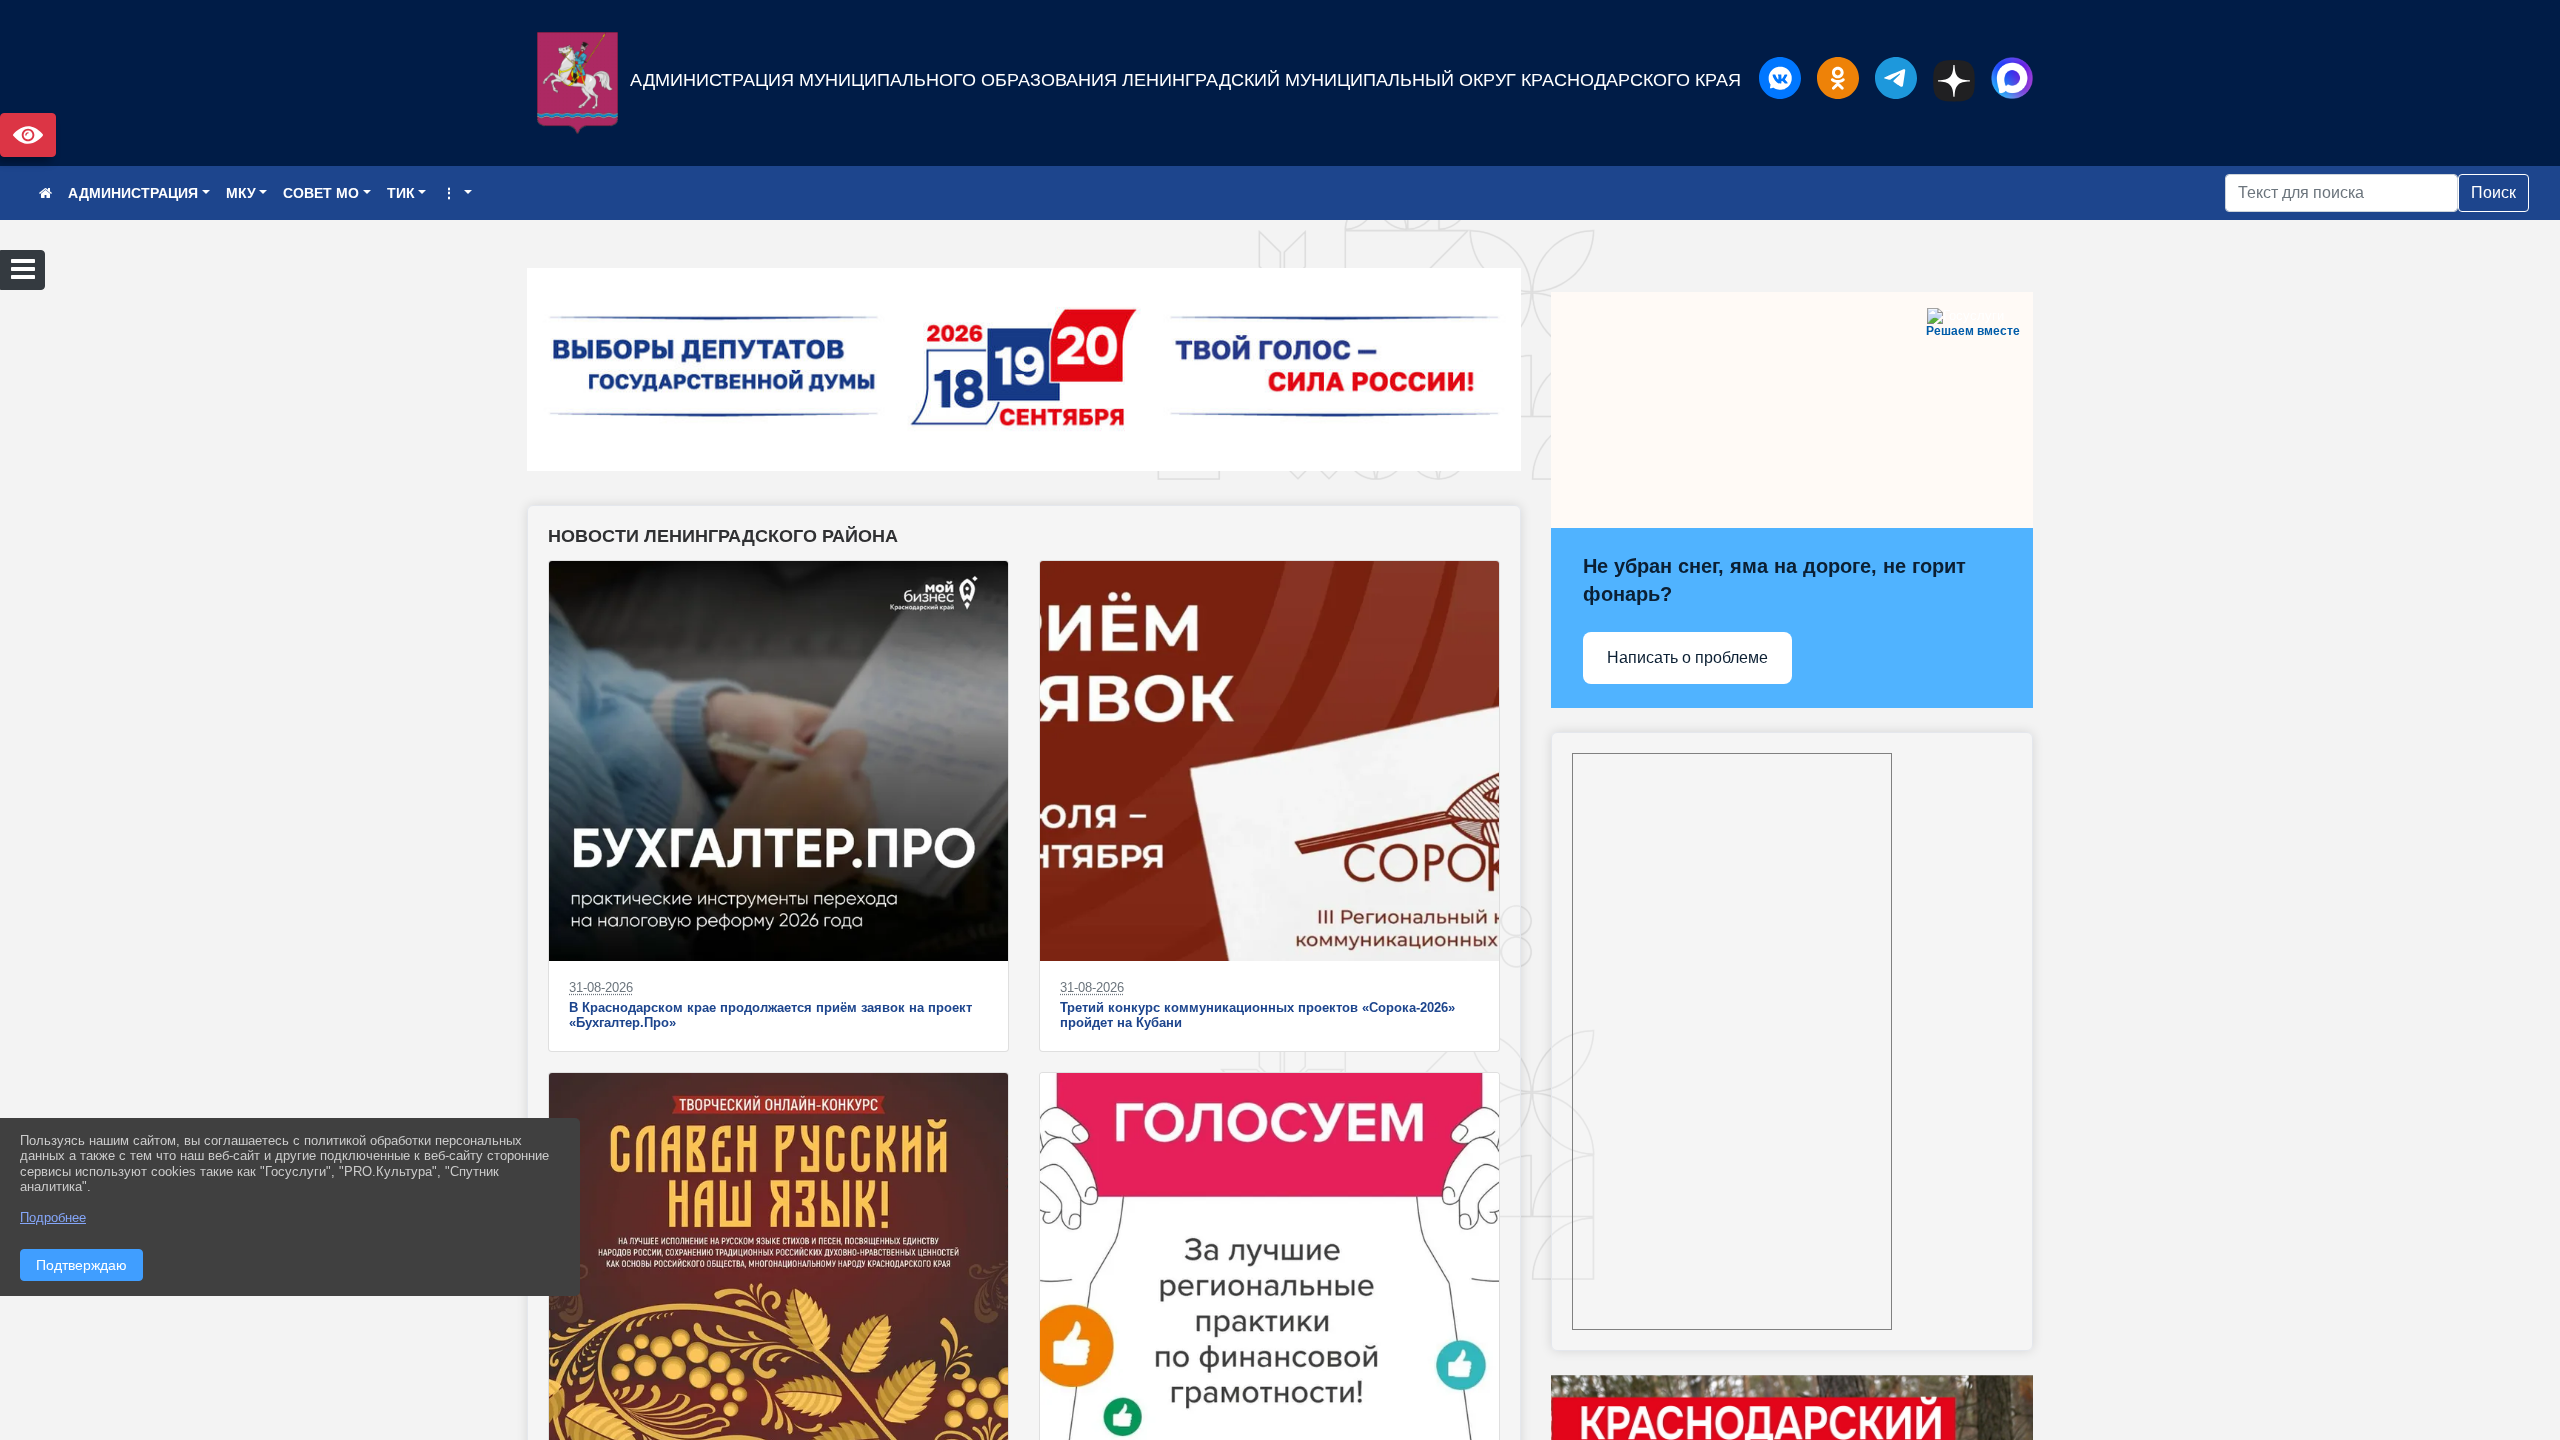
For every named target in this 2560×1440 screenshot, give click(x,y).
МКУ (241, 193)
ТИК (401, 193)
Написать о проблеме (1687, 657)
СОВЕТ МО (321, 193)
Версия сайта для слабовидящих (28, 135)
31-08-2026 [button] (601, 987)
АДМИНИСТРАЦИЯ (133, 193)
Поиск (2493, 192)
